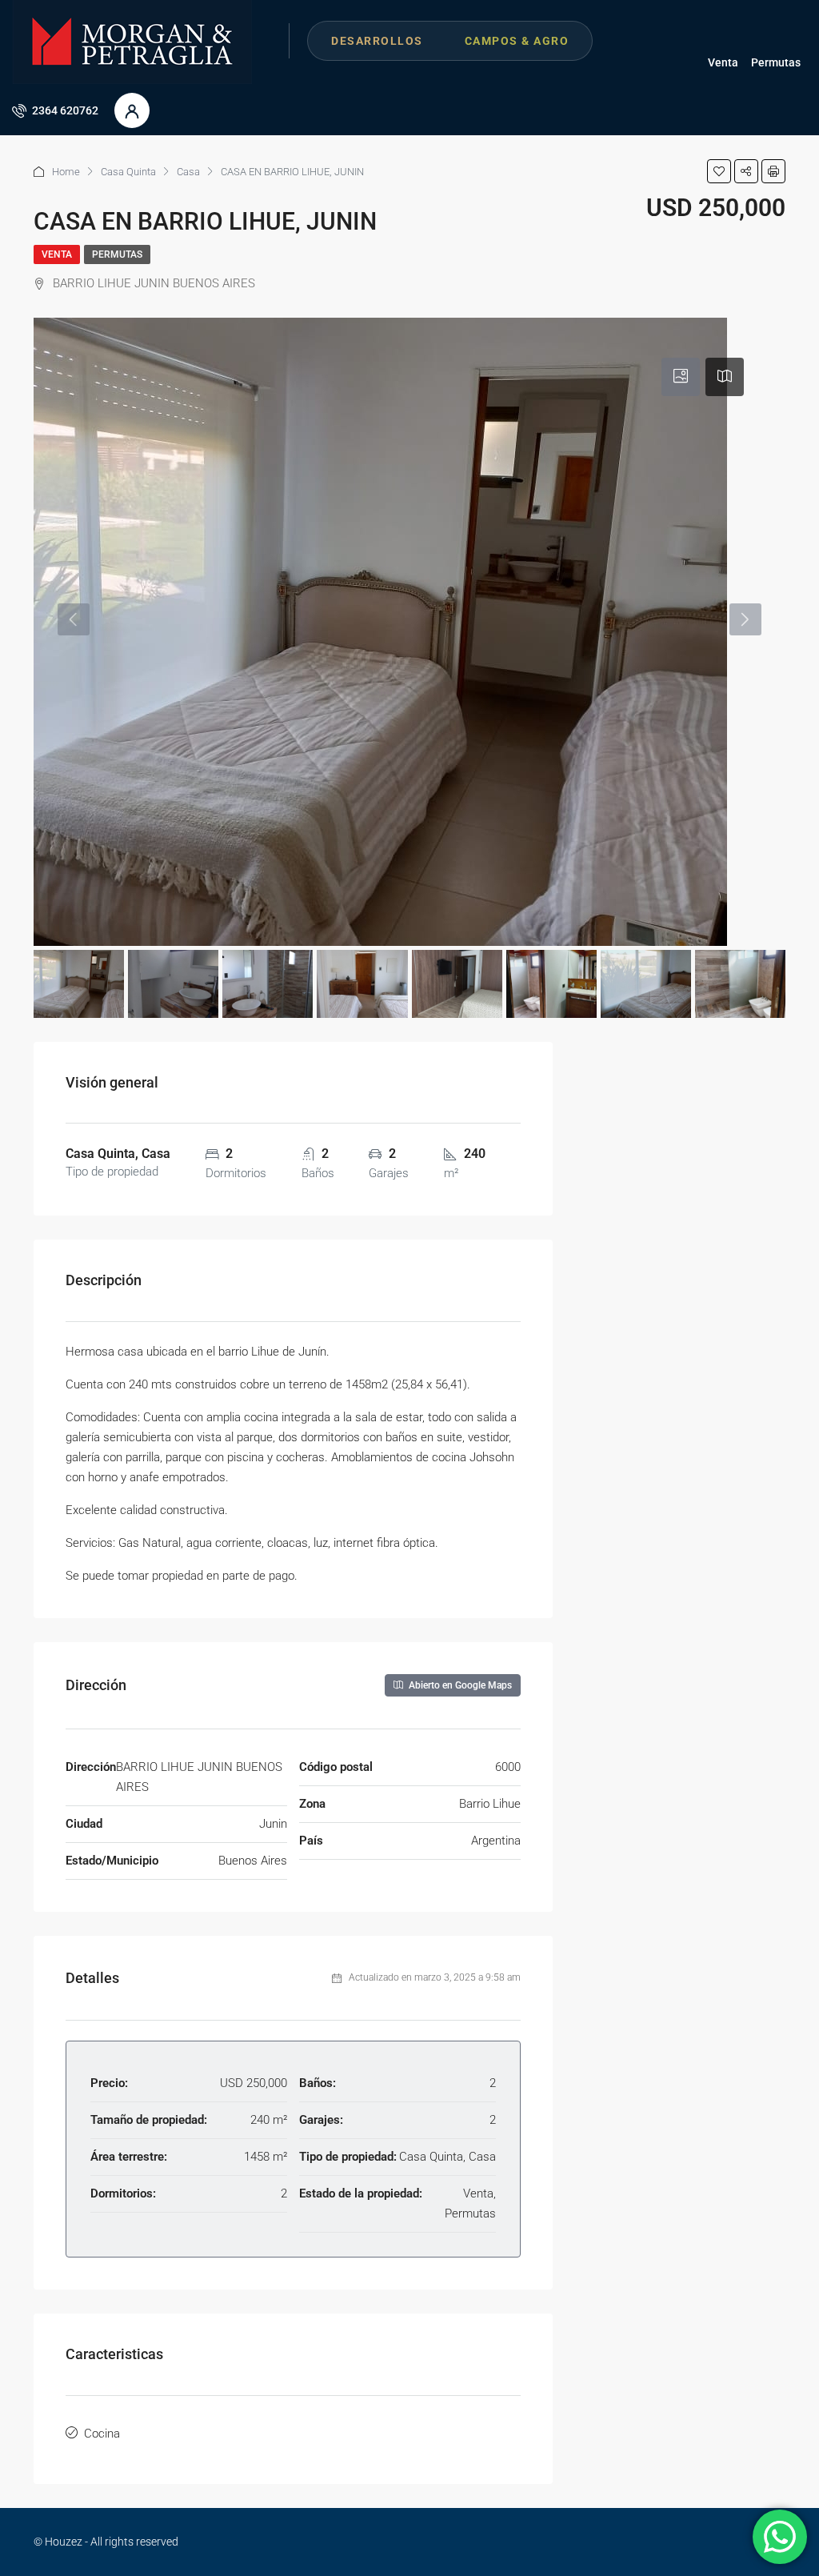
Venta (723, 62)
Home (66, 172)
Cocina (102, 2434)
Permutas (776, 62)
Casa (188, 172)
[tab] (681, 377)
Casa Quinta (128, 172)
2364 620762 (64, 110)
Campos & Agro (517, 41)
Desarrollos (377, 41)
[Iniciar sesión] (132, 110)
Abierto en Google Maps (459, 1685)
